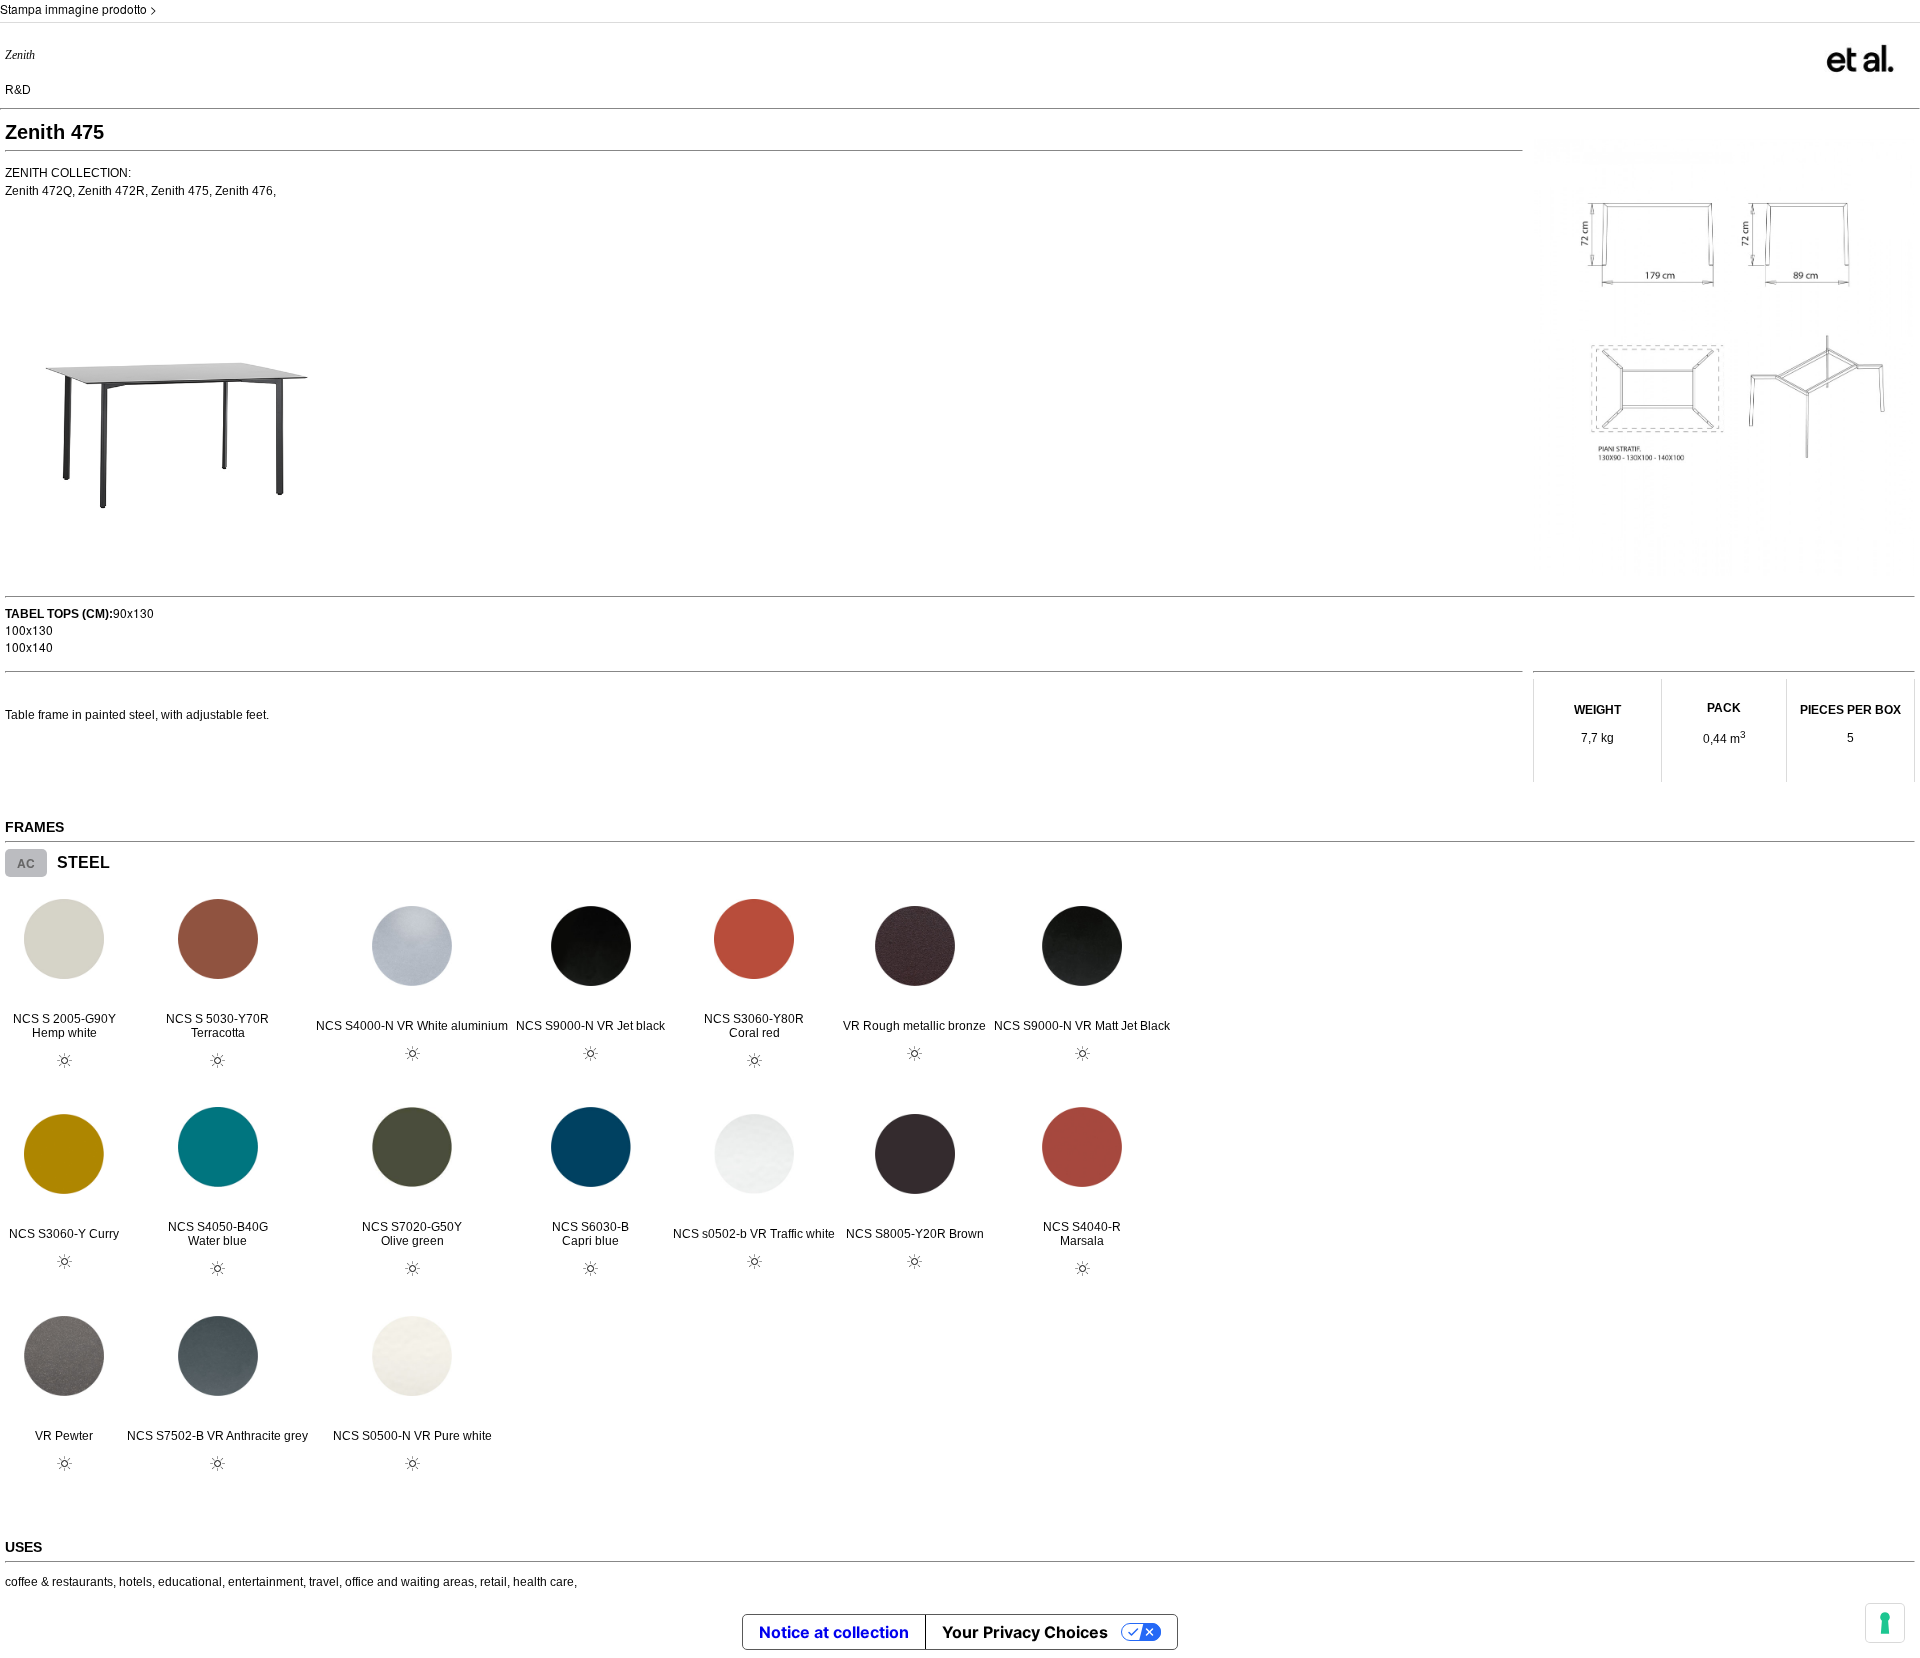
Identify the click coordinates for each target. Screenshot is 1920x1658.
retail (493, 1582)
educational (190, 1582)
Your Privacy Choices (1025, 1632)
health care (543, 1582)
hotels (135, 1582)
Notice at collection (834, 1632)
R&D (18, 90)
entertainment (265, 1582)
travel (324, 1582)
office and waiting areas (409, 1582)
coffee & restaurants (59, 1582)
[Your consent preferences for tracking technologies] (1885, 1623)
